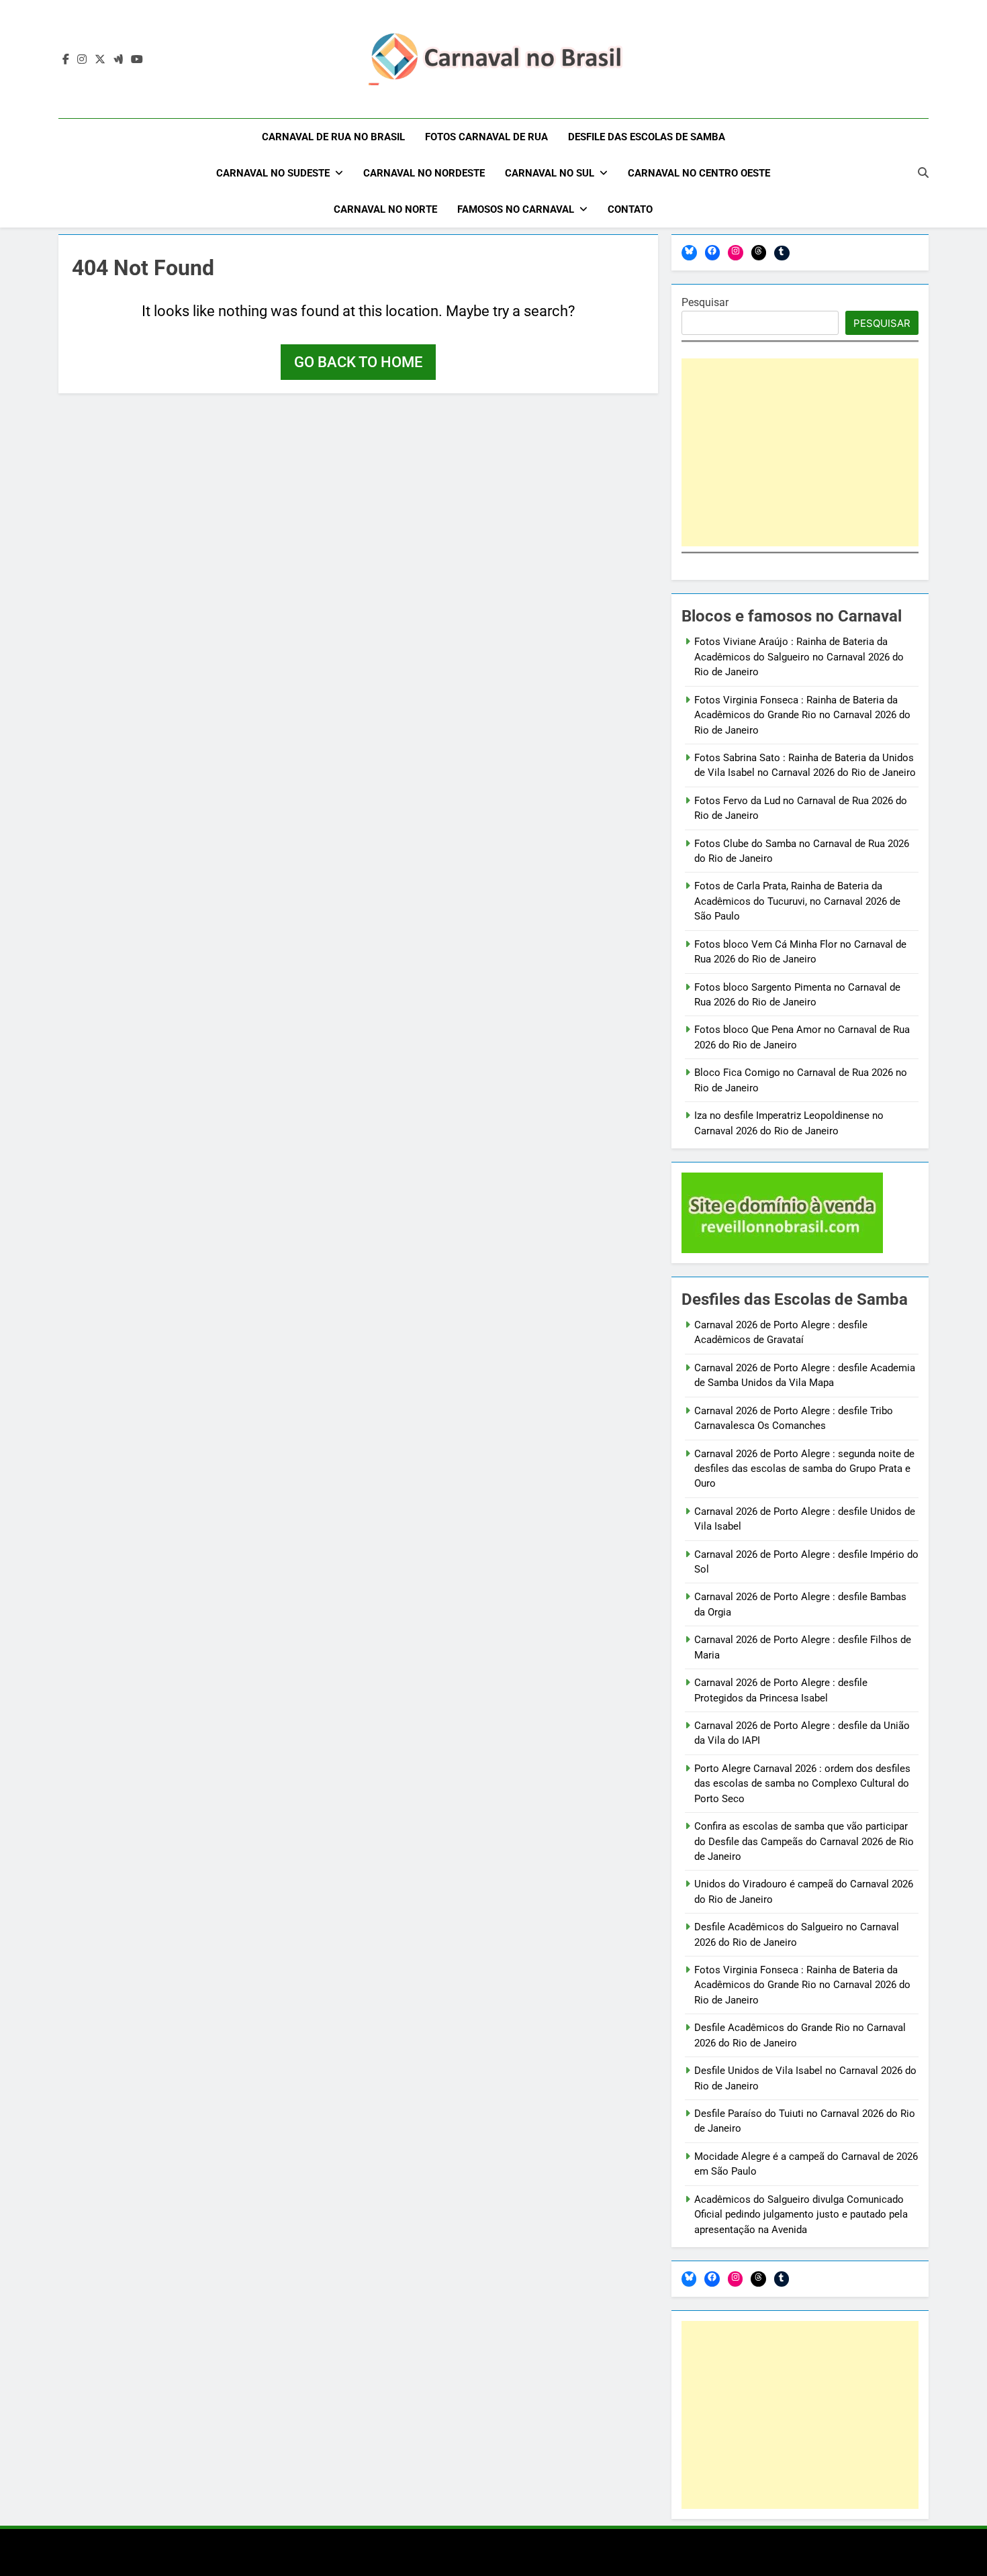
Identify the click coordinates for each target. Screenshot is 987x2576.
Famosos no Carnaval (516, 209)
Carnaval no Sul (550, 173)
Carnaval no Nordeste (424, 173)
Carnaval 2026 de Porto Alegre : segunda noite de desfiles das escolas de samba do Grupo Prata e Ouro (804, 1469)
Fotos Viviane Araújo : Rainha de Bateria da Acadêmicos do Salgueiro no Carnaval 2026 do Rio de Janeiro (799, 657)
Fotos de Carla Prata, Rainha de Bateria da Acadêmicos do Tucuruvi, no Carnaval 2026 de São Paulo (797, 901)
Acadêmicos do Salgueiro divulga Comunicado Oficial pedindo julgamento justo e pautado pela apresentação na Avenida (801, 2215)
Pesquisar (705, 302)
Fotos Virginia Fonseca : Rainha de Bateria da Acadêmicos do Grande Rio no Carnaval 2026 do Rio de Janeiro (802, 715)
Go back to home (358, 362)
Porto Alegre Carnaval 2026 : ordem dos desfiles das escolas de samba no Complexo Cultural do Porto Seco (802, 1784)
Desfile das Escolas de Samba (647, 137)
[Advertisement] (800, 452)
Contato (630, 209)
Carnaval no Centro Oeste (699, 173)
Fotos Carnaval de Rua (486, 137)
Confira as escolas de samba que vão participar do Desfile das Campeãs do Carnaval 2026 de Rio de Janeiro (804, 1841)
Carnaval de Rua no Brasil (333, 137)
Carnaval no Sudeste (273, 173)
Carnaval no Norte (385, 209)
